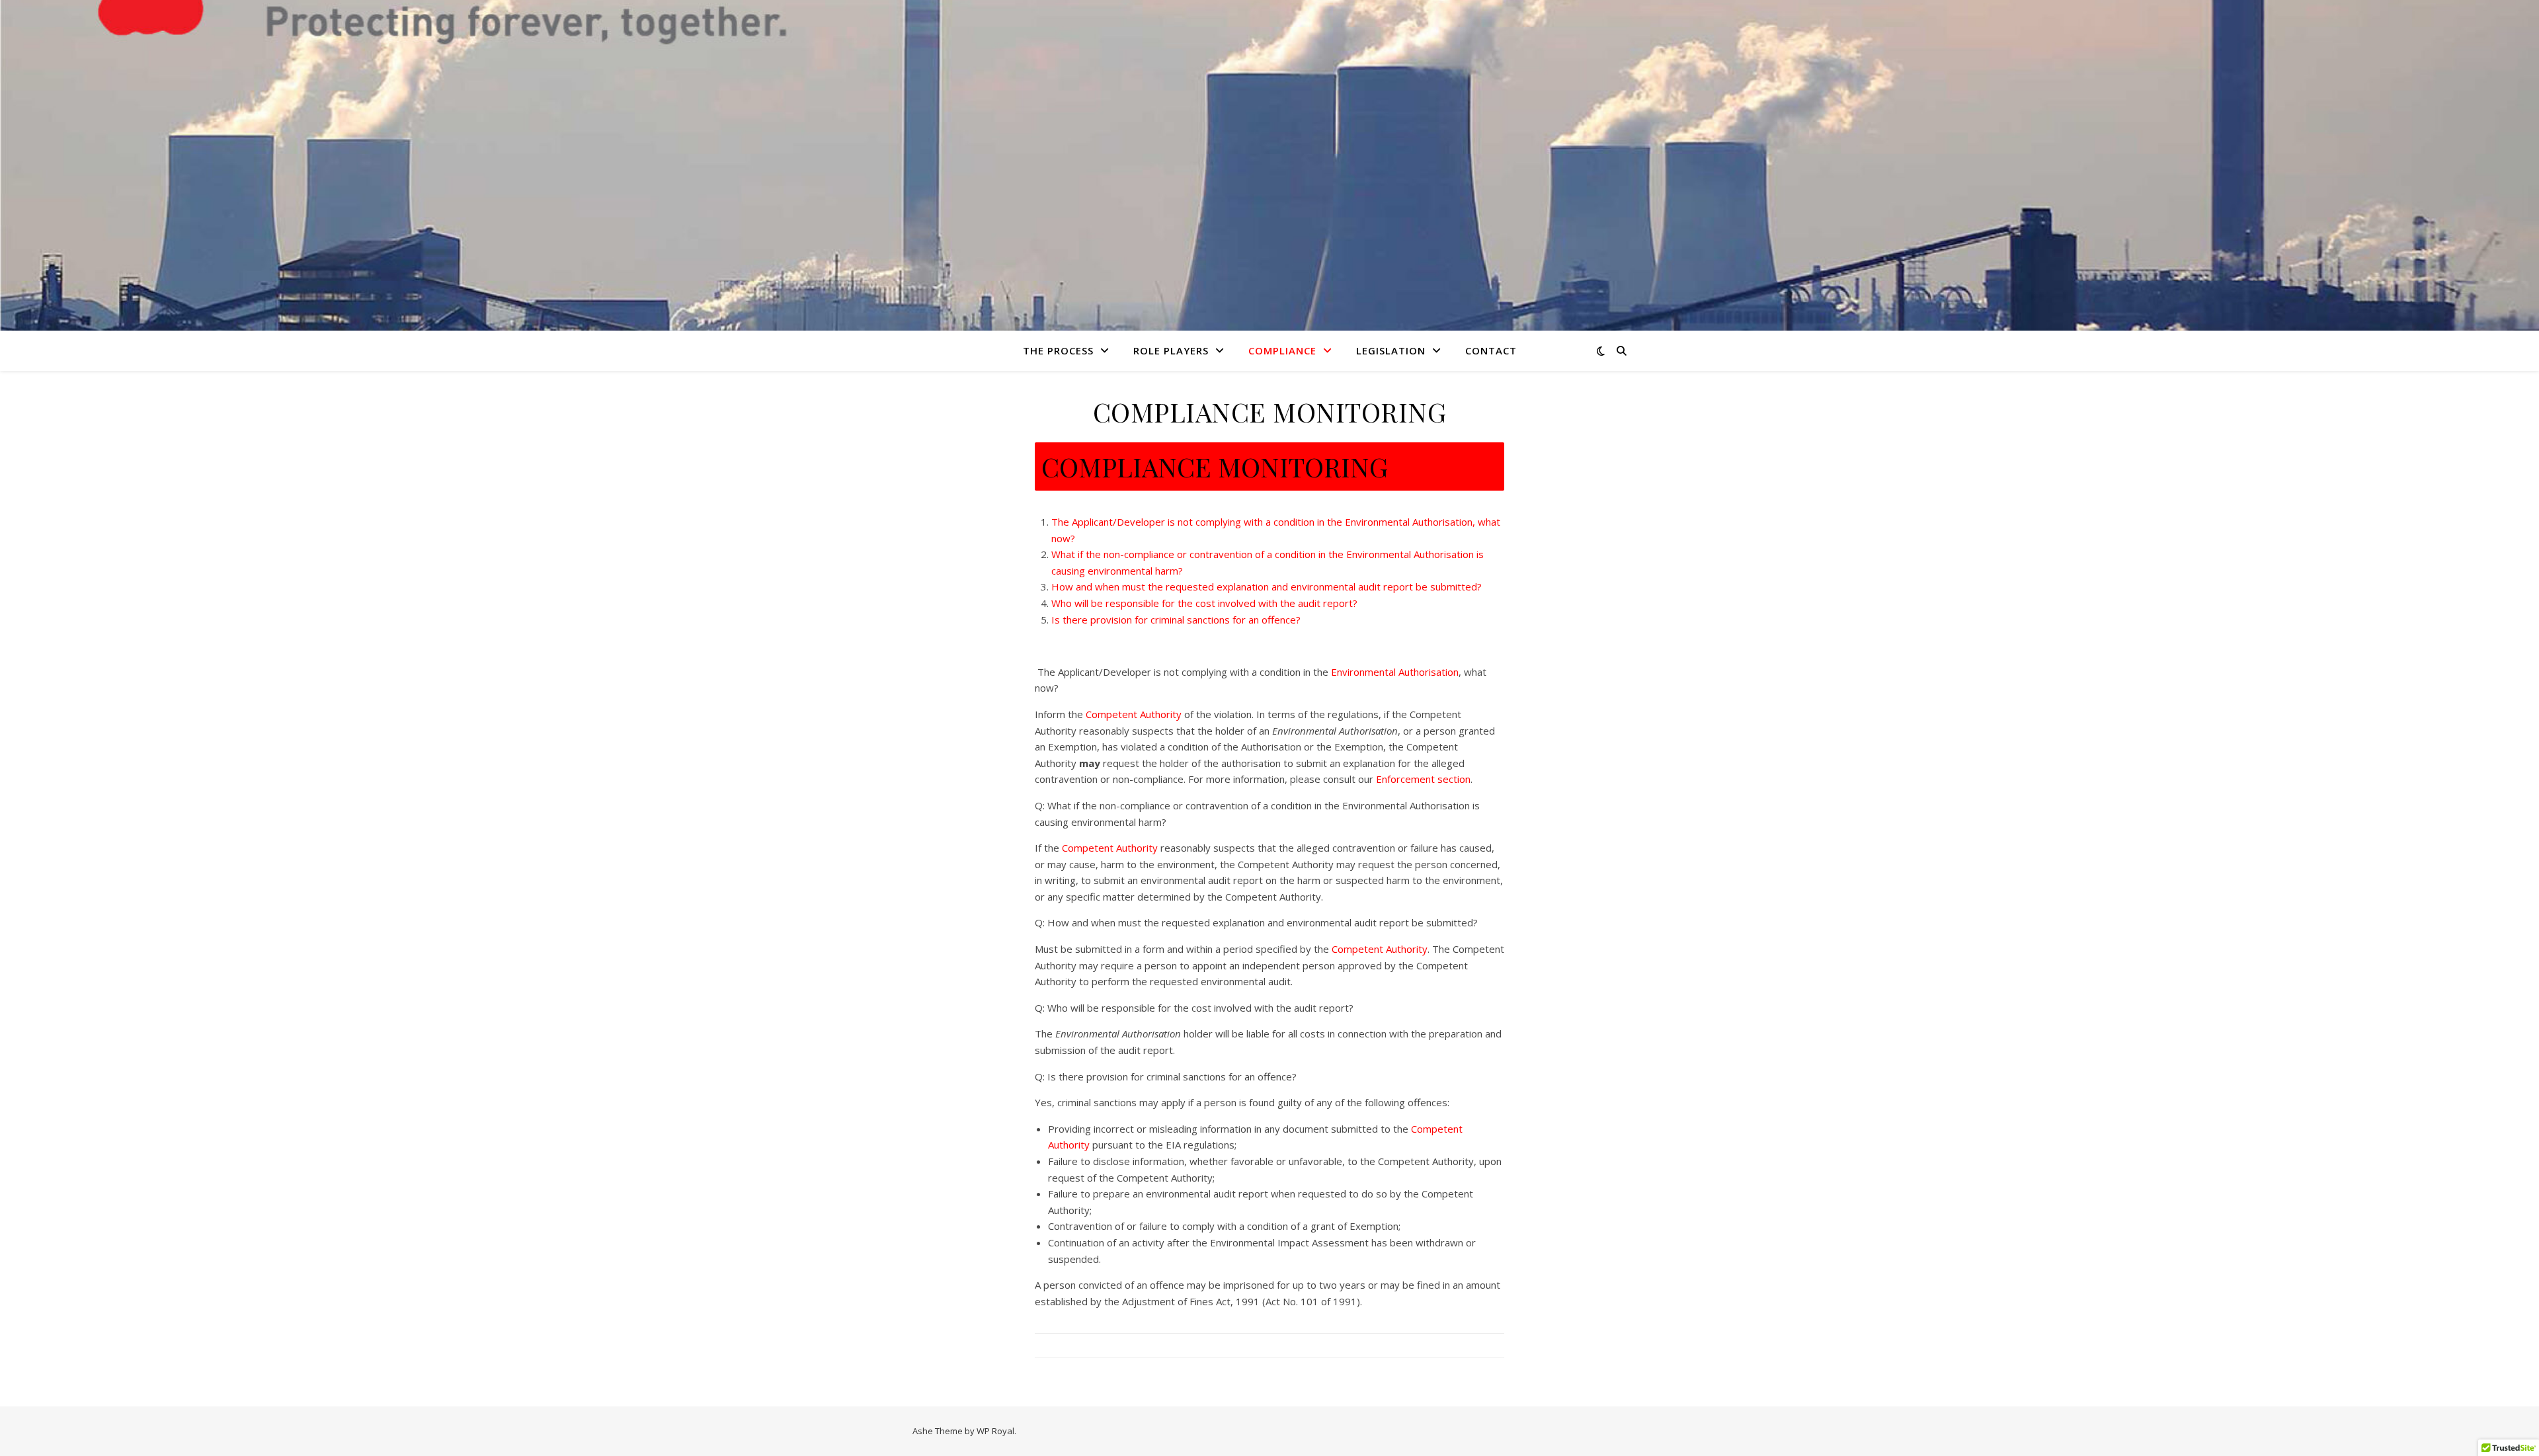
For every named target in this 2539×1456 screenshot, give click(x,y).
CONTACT (1491, 350)
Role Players (1171, 350)
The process (1058, 350)
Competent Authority (1134, 714)
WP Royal (995, 1431)
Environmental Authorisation (1395, 672)
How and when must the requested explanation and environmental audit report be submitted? (1267, 586)
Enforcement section (1423, 779)
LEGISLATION (1391, 350)
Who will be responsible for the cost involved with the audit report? (1204, 603)
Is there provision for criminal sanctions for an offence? (1176, 620)
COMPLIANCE (1282, 350)
